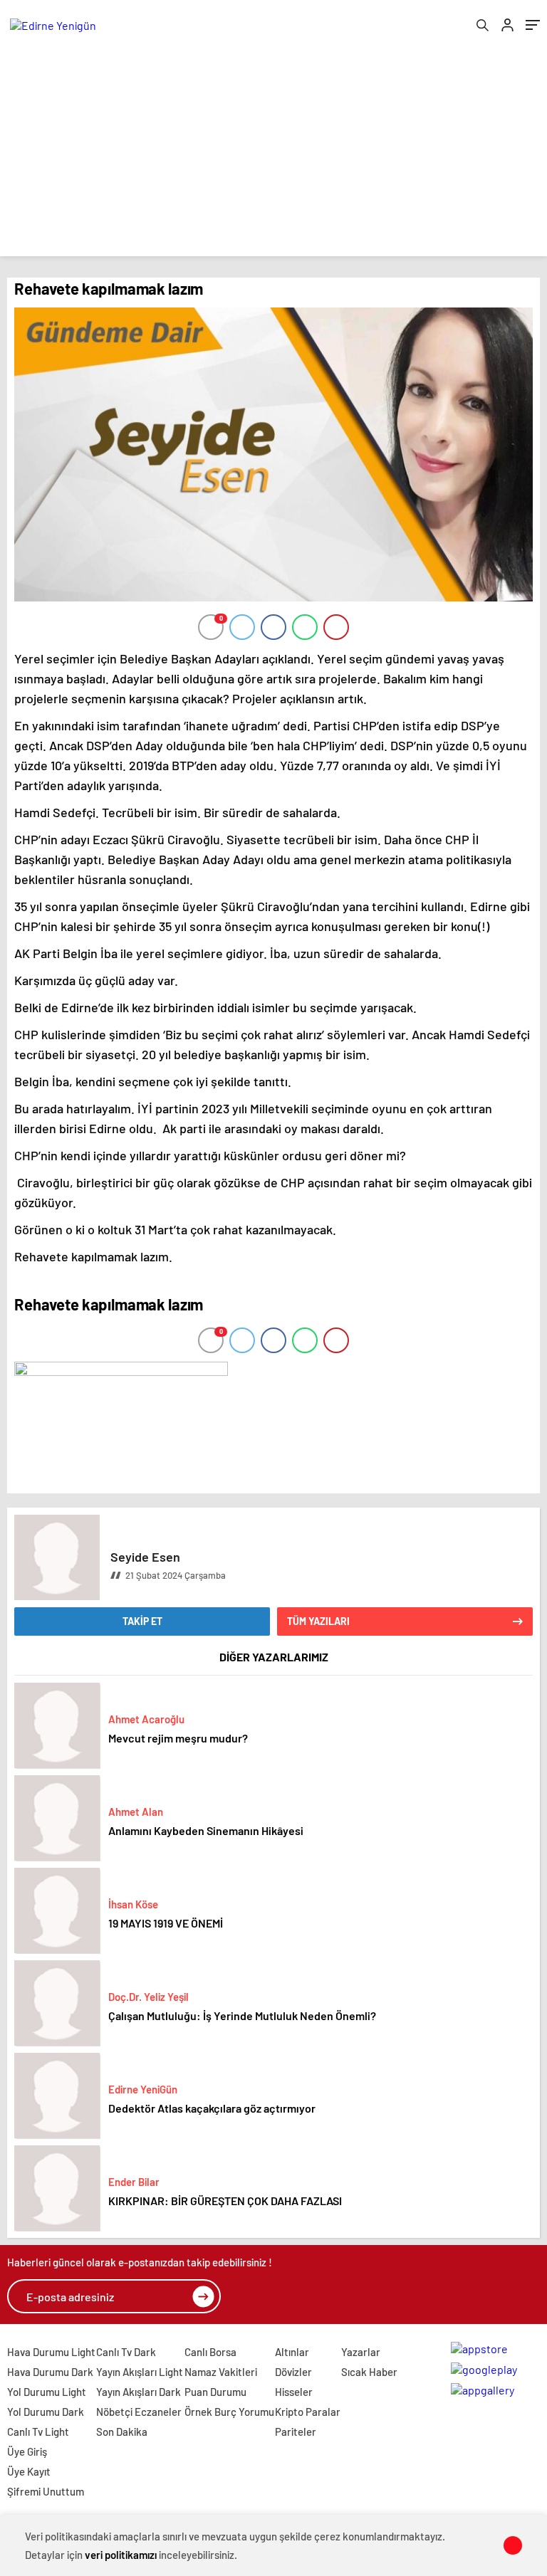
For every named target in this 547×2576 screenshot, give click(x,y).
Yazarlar (361, 2352)
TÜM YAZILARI (318, 1621)
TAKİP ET (142, 1621)
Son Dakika (122, 2432)
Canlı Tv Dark (126, 2352)
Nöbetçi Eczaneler (139, 2412)
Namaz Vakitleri (221, 2372)
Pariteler (296, 2432)
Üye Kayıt (29, 2471)
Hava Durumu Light (51, 2352)
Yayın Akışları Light (140, 2372)
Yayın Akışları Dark (139, 2392)
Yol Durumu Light (47, 2392)
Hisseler (294, 2392)
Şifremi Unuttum (46, 2491)
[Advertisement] (273, 157)
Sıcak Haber (369, 2372)
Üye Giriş (27, 2451)
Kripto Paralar (308, 2412)
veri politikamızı (121, 2555)
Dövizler (293, 2372)
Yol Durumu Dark (46, 2412)
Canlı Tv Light (38, 2432)
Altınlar (292, 2352)
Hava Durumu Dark (50, 2372)
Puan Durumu (215, 2392)
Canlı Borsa (210, 2352)
